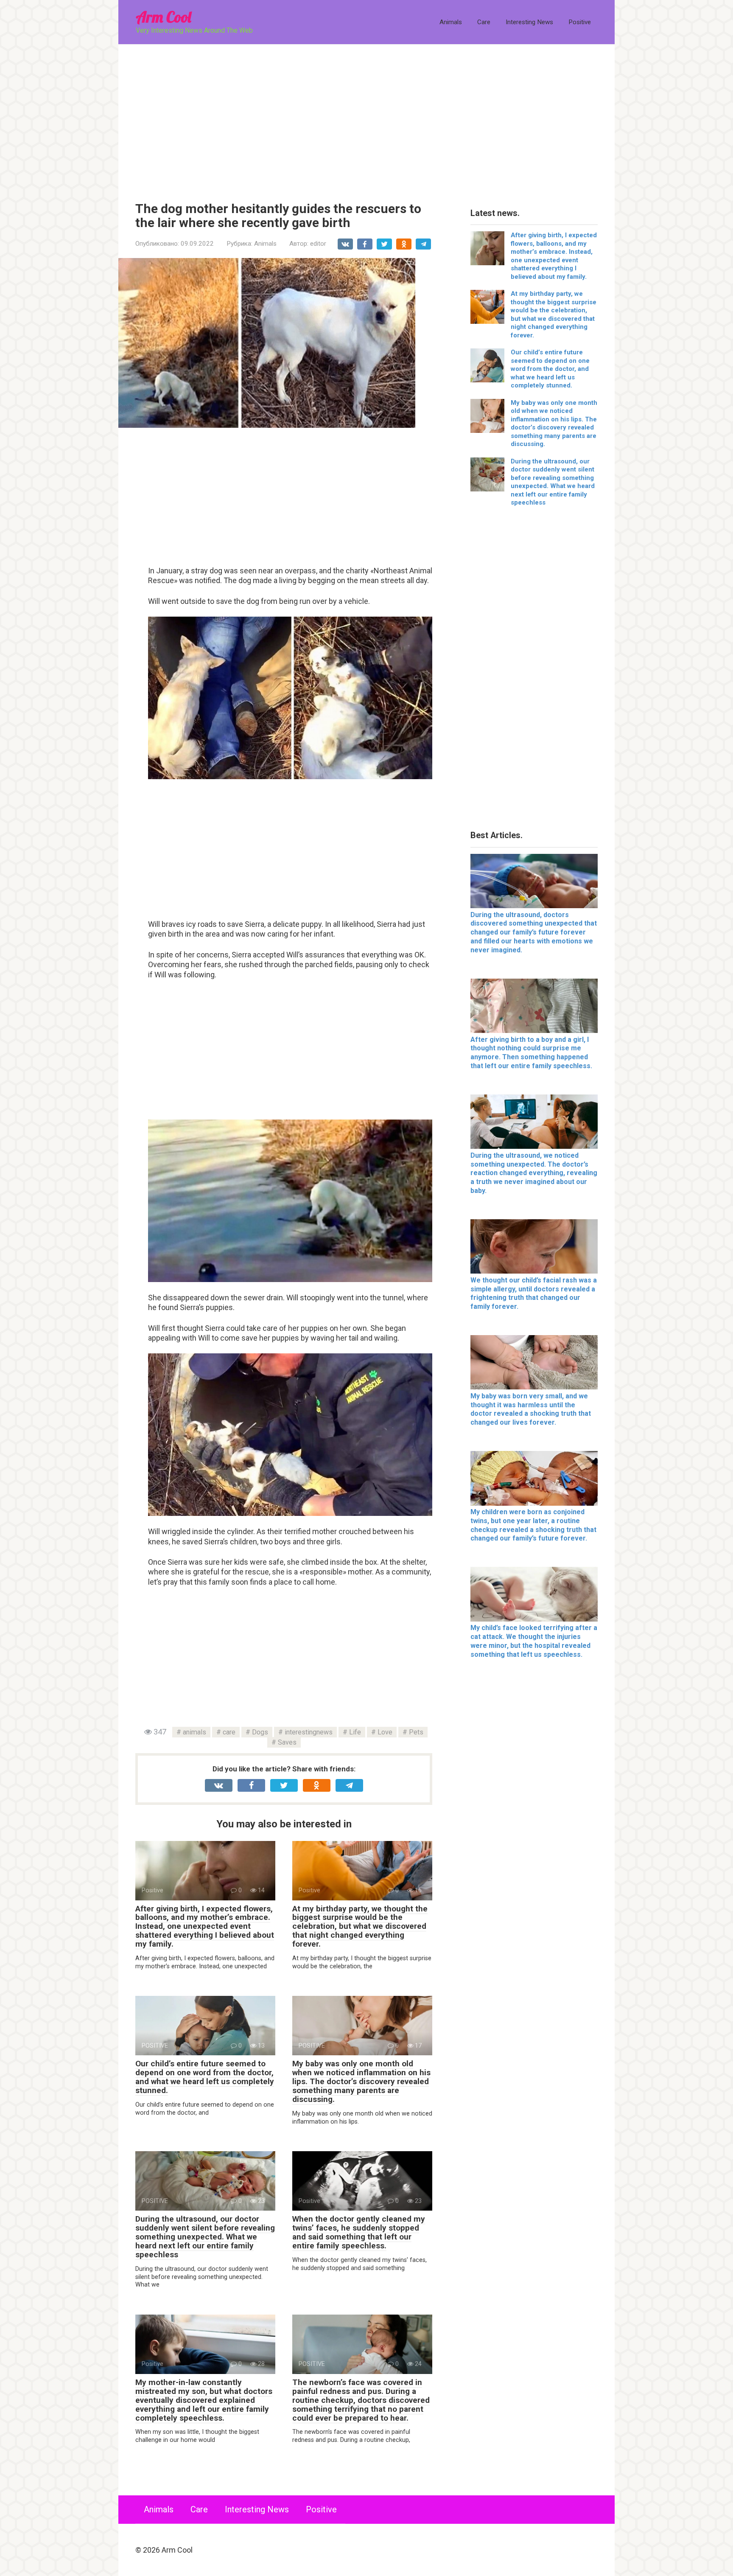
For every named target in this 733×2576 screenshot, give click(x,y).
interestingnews (309, 1732)
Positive (580, 22)
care (229, 1732)
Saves (287, 1742)
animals (194, 1732)
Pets (416, 1732)
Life (355, 1732)
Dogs (260, 1732)
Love (385, 1732)
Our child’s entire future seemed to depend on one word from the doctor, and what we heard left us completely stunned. (205, 2077)
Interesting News (529, 22)
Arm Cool (163, 17)
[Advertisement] (366, 117)
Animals (451, 22)
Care (484, 22)
